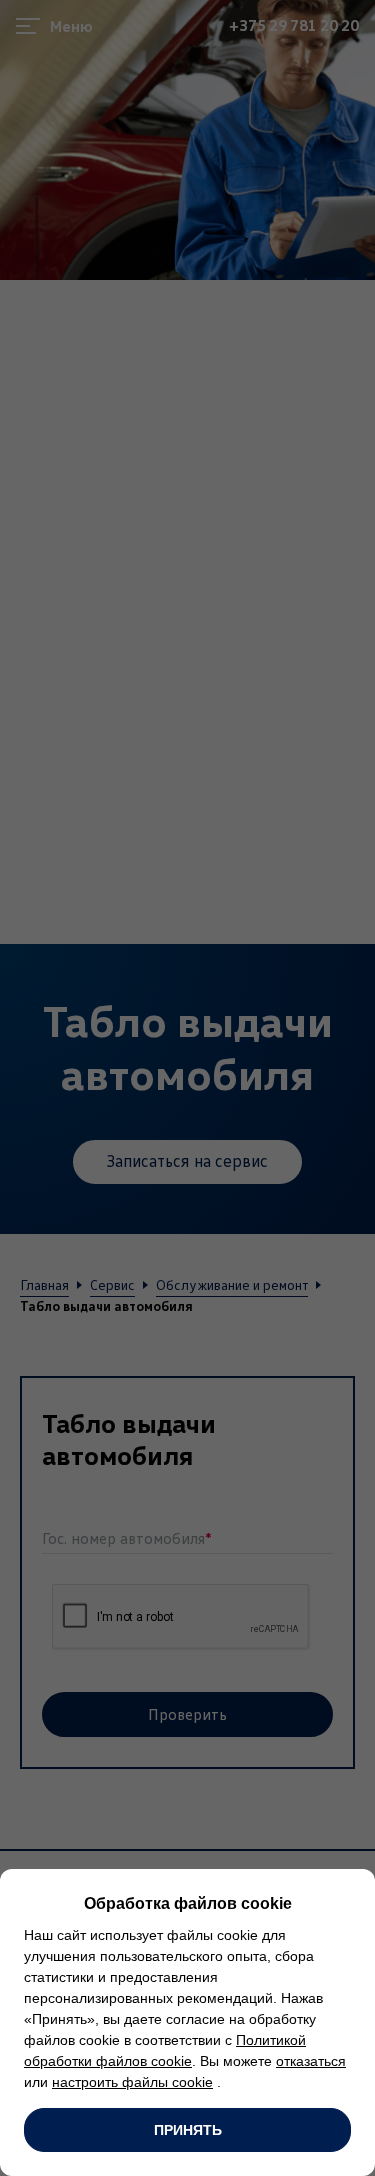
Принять (188, 2130)
